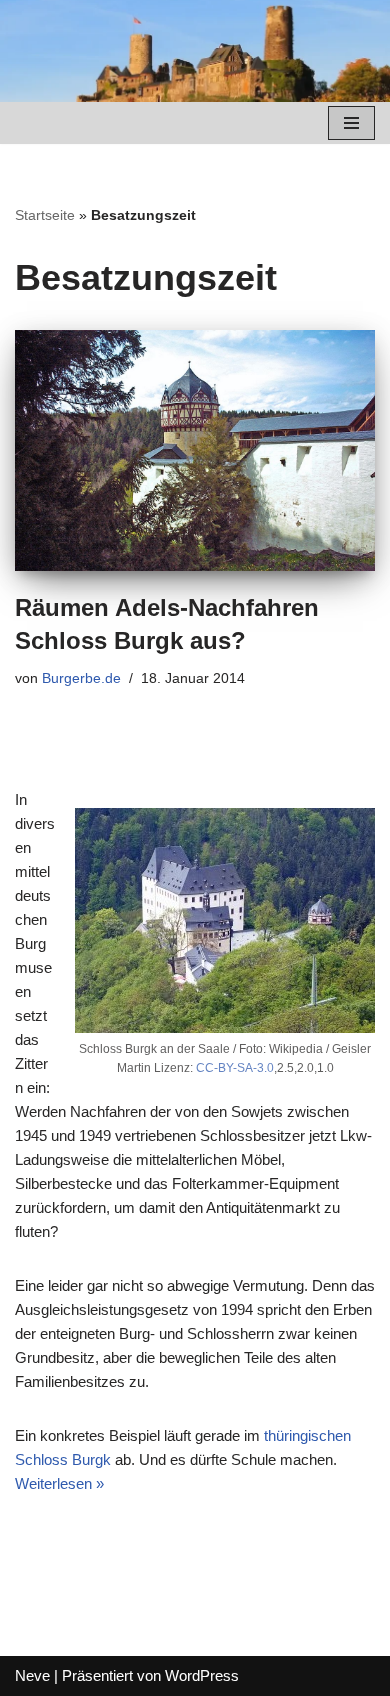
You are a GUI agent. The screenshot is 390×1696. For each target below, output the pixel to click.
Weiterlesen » (59, 1483)
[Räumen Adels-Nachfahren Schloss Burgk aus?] (195, 450)
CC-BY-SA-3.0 (235, 1068)
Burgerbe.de (81, 678)
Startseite (45, 215)
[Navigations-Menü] (351, 123)
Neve (32, 1675)
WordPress (202, 1675)
